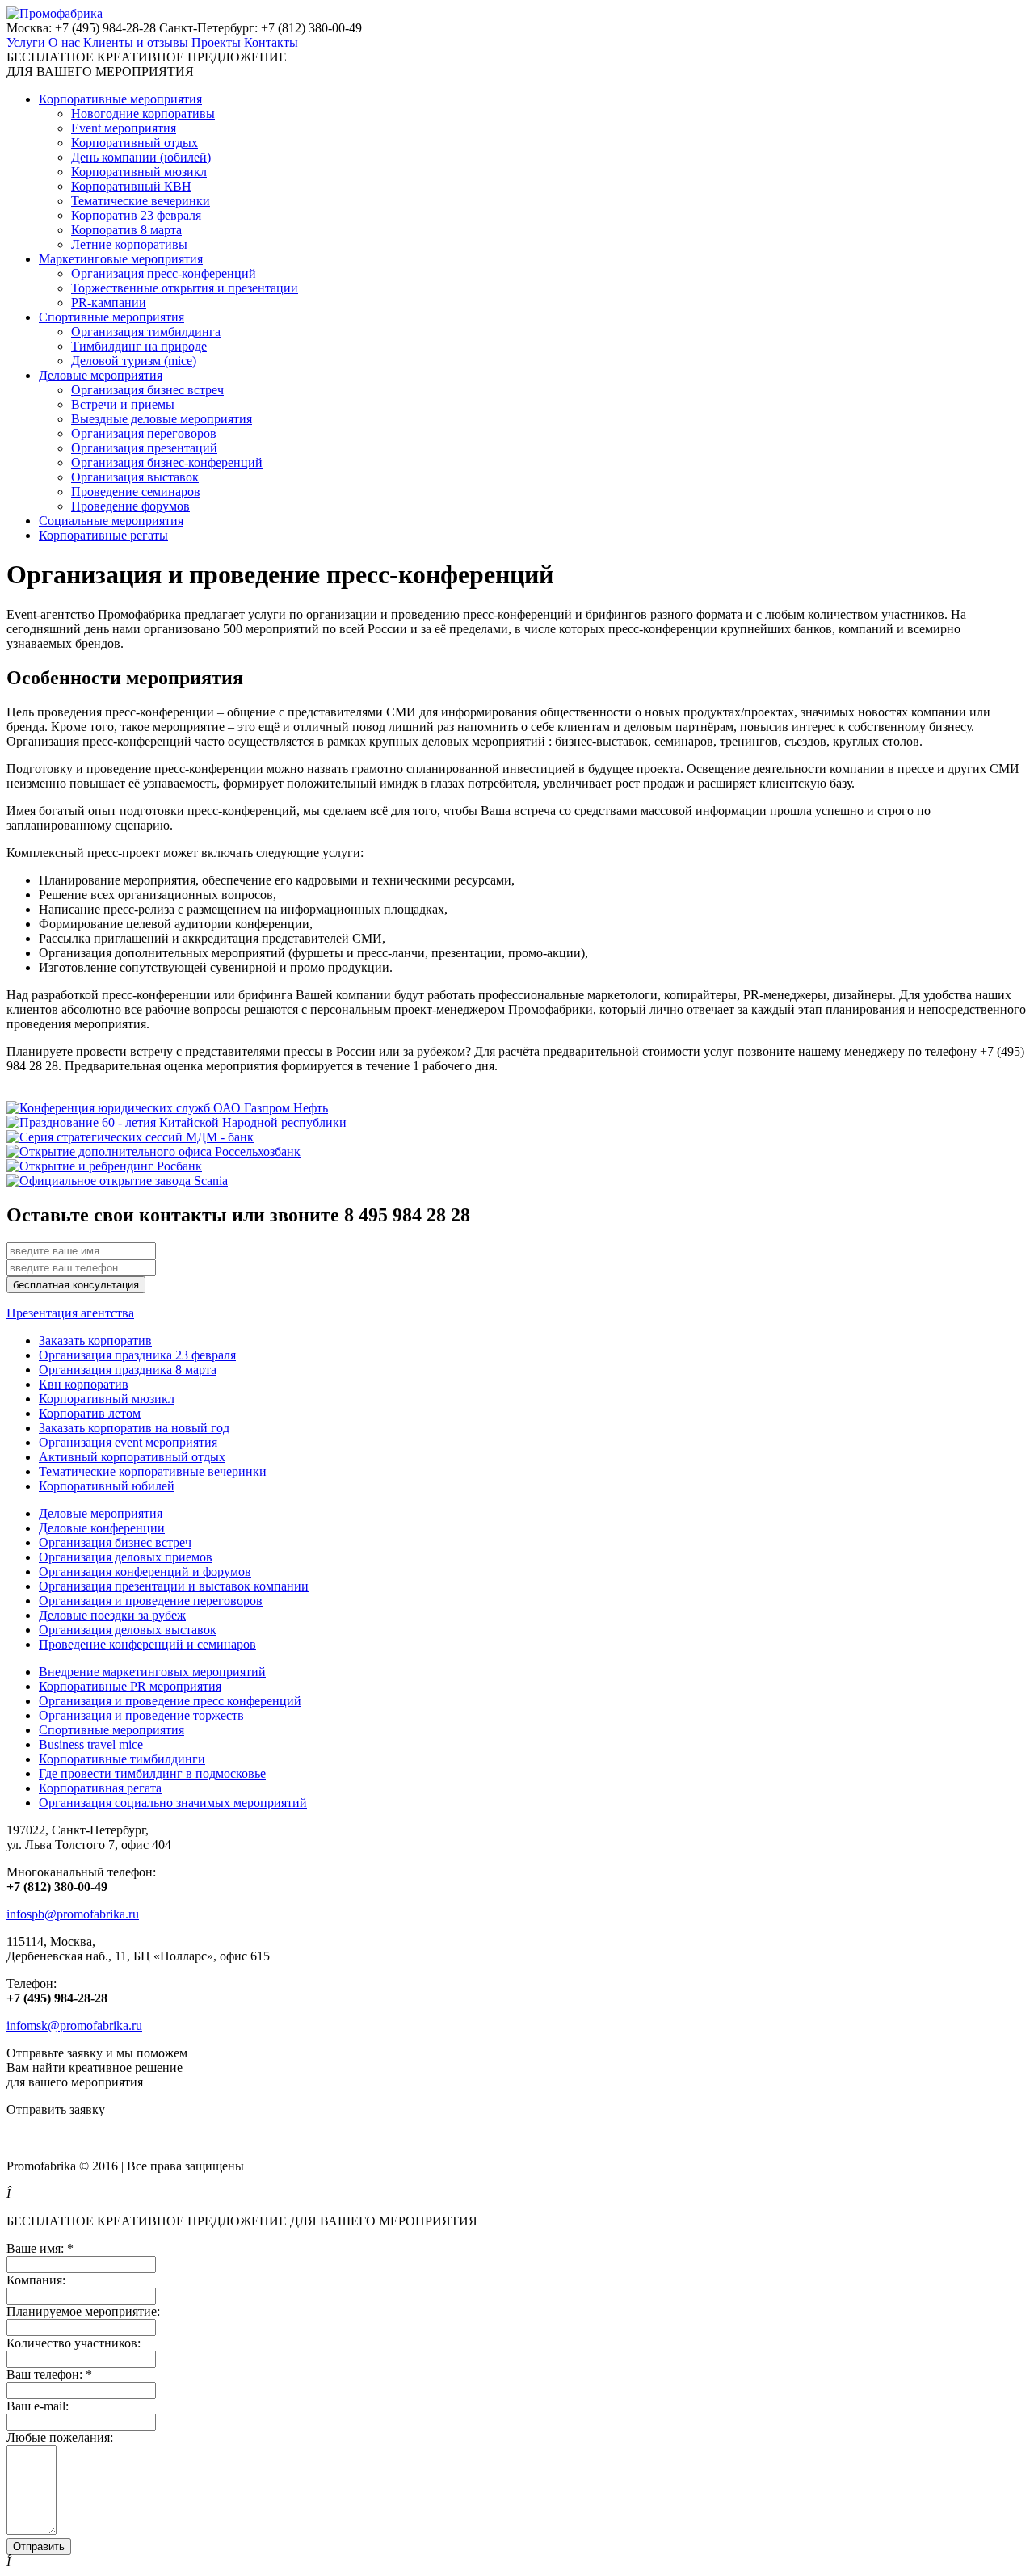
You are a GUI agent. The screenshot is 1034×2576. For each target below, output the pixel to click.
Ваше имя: (40, 2248)
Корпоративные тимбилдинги (122, 1759)
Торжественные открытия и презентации (185, 288)
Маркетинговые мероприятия (121, 259)
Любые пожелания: (60, 2437)
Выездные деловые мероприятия (162, 419)
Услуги (26, 42)
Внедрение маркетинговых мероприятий (152, 1672)
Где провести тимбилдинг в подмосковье (152, 1773)
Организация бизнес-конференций (167, 462)
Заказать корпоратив (95, 1341)
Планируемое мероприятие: (83, 2311)
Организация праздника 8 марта (128, 1370)
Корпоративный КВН (131, 186)
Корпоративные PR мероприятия (130, 1686)
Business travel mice (91, 1744)
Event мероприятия (124, 128)
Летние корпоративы (129, 244)
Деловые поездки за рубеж (112, 1615)
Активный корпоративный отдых (132, 1457)
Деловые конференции (102, 1528)
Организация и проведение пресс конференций (170, 1701)
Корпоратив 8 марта (126, 230)
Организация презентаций (144, 448)
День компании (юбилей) (141, 157)
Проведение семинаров (136, 492)
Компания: (36, 2280)
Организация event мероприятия (128, 1442)
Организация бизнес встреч (147, 390)
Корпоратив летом (90, 1413)
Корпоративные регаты (103, 535)
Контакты (271, 42)
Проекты (216, 42)
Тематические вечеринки (141, 201)
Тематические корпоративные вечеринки (153, 1471)
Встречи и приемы (123, 404)
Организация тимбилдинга (146, 332)
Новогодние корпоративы (143, 113)
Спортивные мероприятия (111, 317)
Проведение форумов (130, 506)
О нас (64, 42)
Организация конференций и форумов (145, 1572)
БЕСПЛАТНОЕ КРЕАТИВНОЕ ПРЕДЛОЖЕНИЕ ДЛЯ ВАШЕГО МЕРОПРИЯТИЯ (147, 64)
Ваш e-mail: (38, 2406)
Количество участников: (74, 2343)
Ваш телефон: (49, 2374)
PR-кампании (109, 303)
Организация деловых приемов (126, 1557)
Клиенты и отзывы (136, 42)
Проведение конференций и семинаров (147, 1644)
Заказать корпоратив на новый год (134, 1428)
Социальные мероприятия (111, 521)
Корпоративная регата (100, 1788)
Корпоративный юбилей (107, 1486)
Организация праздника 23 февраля (137, 1355)
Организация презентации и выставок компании (174, 1586)
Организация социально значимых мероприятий (173, 1803)
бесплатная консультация (76, 1285)
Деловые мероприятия (101, 375)
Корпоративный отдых (135, 143)
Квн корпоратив (84, 1384)
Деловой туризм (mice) (134, 361)
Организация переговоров (144, 433)
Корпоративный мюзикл (139, 172)
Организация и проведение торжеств (141, 1715)
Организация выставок (135, 477)
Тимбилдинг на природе (139, 346)
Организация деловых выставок (128, 1630)
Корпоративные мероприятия (120, 99)
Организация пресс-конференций (164, 273)
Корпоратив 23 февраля (136, 215)
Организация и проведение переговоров (151, 1601)
